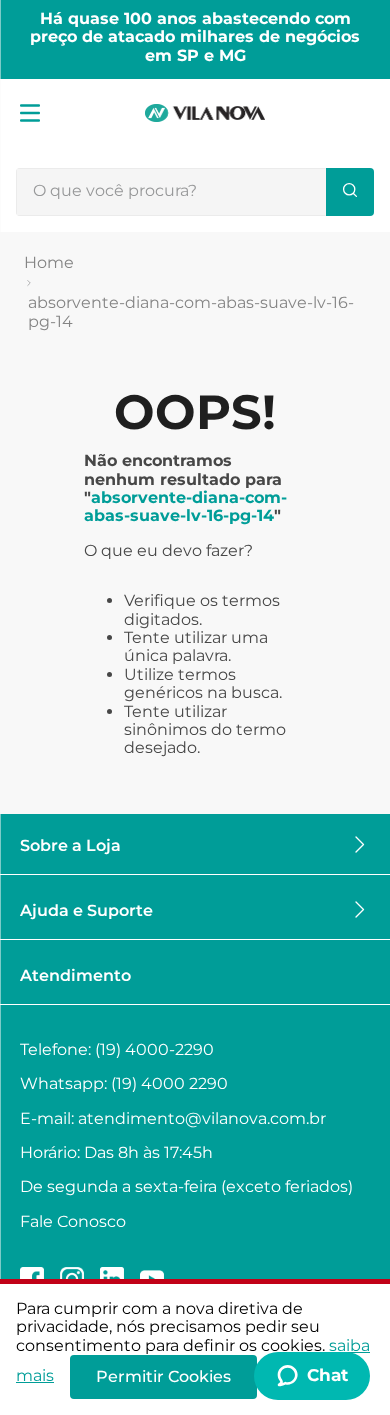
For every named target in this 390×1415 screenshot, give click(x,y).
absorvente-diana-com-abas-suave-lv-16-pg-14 (191, 311)
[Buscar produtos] (350, 192)
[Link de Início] (49, 263)
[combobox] (195, 192)
